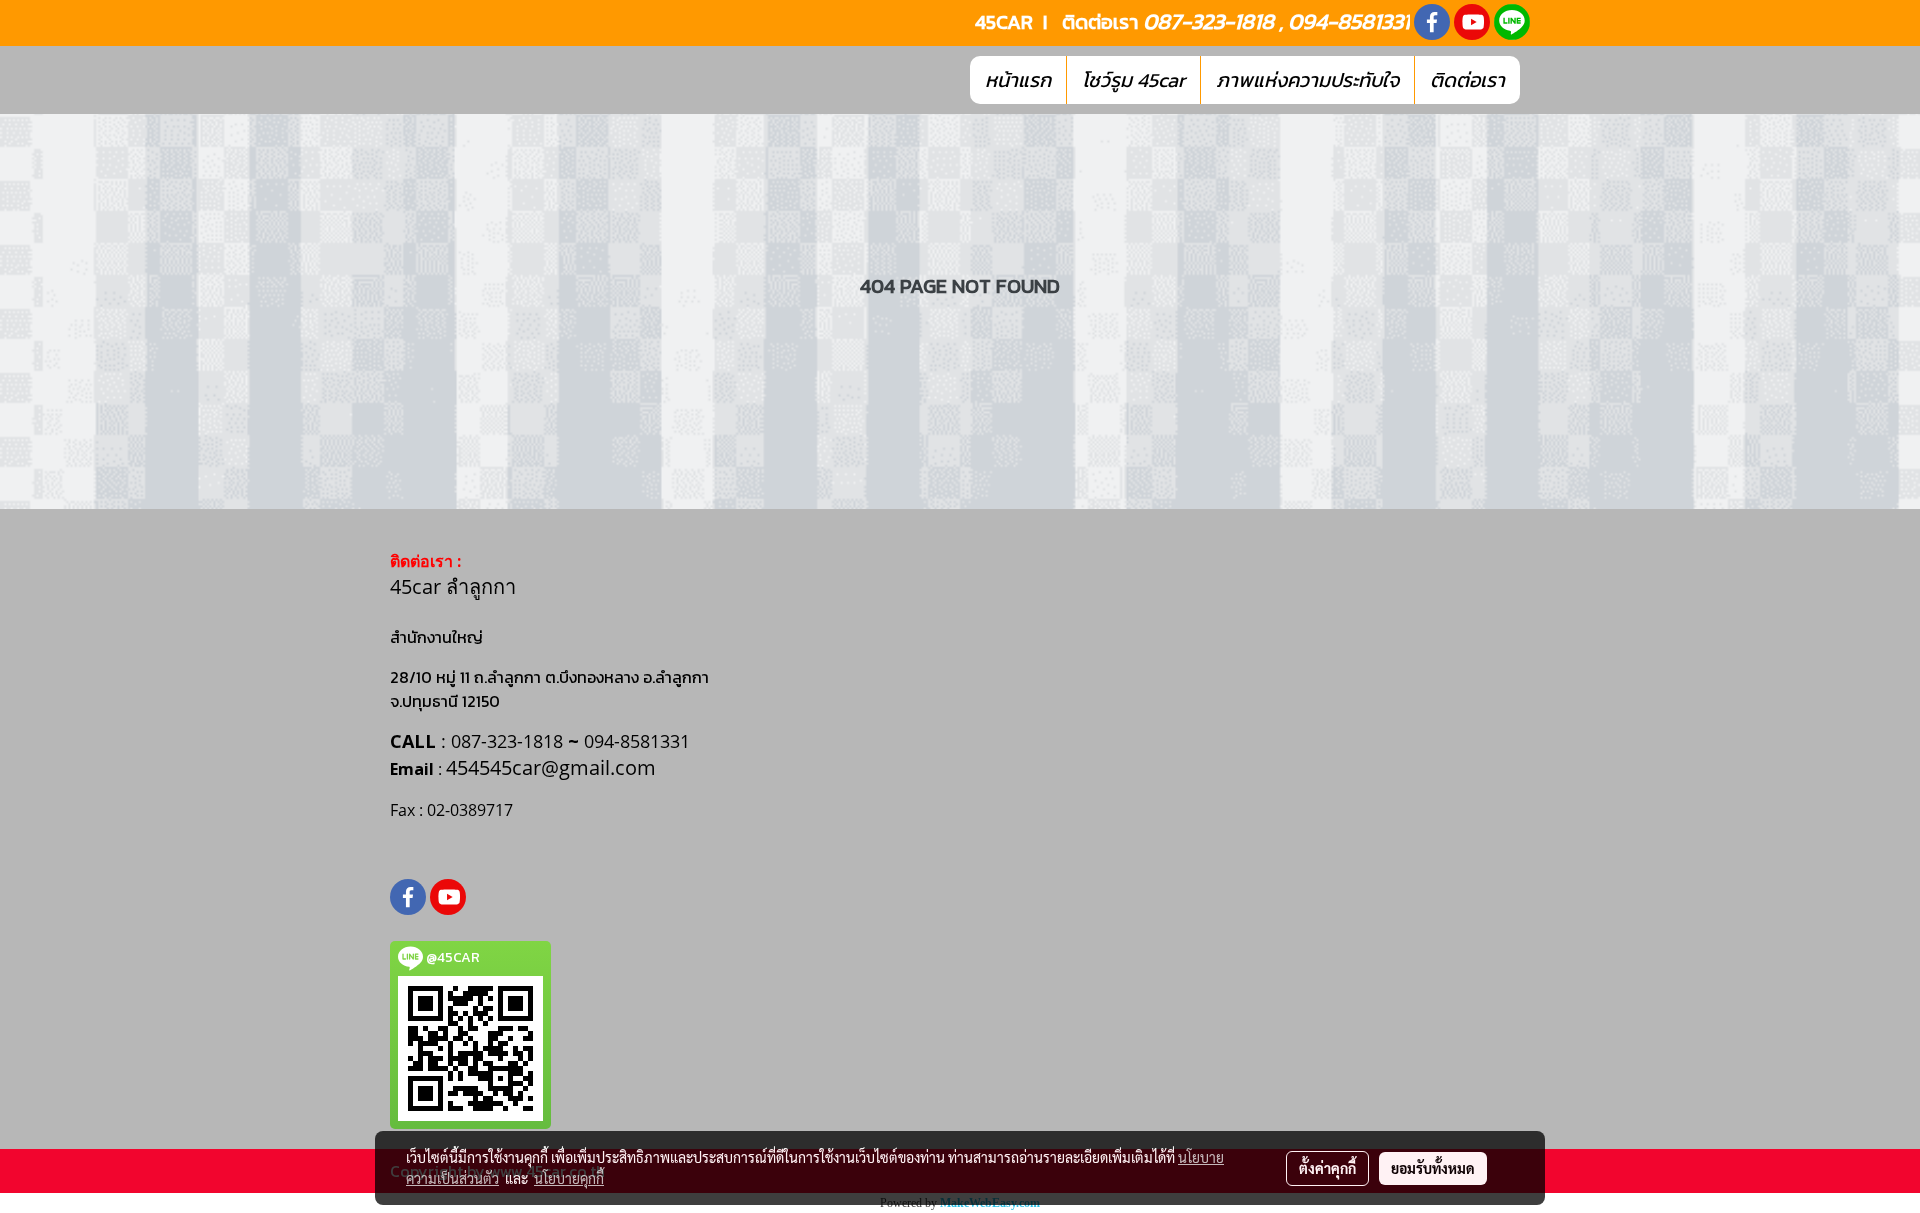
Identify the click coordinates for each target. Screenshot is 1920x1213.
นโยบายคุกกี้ (569, 1178)
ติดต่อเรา (1467, 80)
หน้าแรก (1018, 80)
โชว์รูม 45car (1133, 80)
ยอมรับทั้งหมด (1433, 1168)
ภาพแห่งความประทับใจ (1307, 80)
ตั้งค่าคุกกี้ (1327, 1168)
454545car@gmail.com (551, 767)
